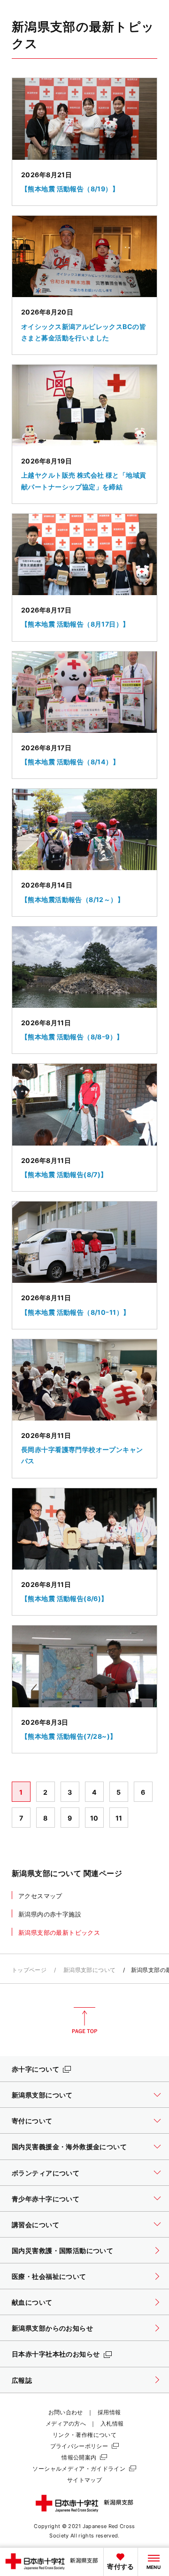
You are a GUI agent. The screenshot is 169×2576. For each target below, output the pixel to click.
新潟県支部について (89, 1970)
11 (119, 1818)
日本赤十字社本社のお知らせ (56, 2354)
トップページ (29, 1970)
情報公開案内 (79, 2457)
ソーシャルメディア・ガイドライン (79, 2469)
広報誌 (22, 2380)
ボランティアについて (46, 2173)
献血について (32, 2302)
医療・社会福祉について (49, 2276)
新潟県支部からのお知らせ (52, 2328)
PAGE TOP (84, 2020)
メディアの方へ (66, 2423)
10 (94, 1818)
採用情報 (109, 2412)
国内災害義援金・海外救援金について (69, 2147)
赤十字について (35, 2069)
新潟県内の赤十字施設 (50, 1914)
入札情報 (112, 2423)
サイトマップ (84, 2480)
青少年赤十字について (46, 2199)
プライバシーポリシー (79, 2446)
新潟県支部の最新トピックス (59, 1932)
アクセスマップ (40, 1896)
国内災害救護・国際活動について (62, 2250)
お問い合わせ (66, 2412)
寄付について (32, 2121)
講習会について (35, 2225)
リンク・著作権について (84, 2435)
